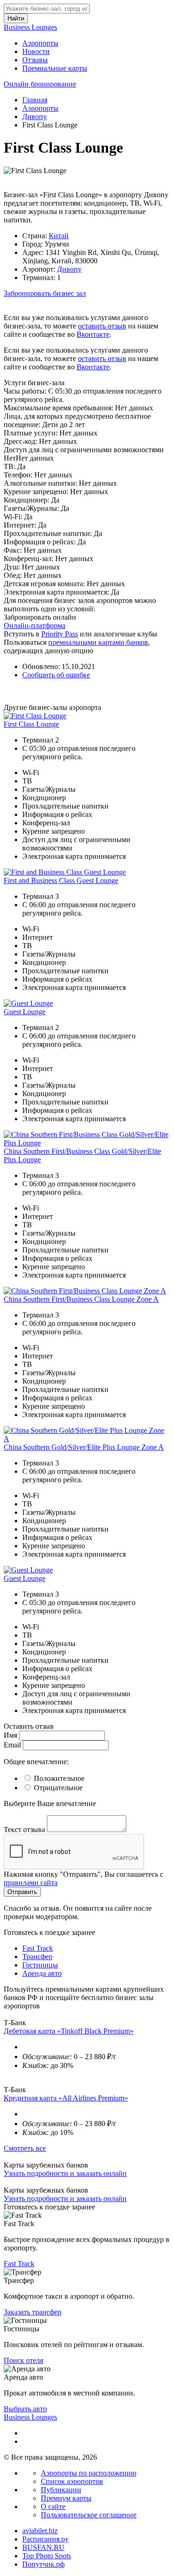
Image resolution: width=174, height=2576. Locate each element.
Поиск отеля (23, 2360)
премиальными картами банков (98, 642)
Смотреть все (25, 2148)
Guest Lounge (25, 1012)
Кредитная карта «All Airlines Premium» (66, 2098)
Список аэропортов (72, 2481)
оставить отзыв (102, 326)
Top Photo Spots (47, 2556)
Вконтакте (93, 334)
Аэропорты (40, 43)
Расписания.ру (45, 2539)
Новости (36, 51)
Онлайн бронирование (40, 84)
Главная (35, 100)
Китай (59, 236)
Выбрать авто (25, 2409)
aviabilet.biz (40, 2531)
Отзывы (35, 60)
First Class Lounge (31, 724)
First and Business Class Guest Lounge (61, 880)
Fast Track (38, 1948)
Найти (16, 18)
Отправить (22, 1892)
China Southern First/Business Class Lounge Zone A (81, 1299)
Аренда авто (42, 1973)
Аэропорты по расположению (89, 2473)
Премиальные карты (55, 68)
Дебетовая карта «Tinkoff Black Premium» (69, 2031)
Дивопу (35, 117)
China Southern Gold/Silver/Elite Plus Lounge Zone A (84, 1447)
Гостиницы (40, 1965)
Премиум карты (66, 2498)
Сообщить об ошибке (56, 675)
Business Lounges (30, 27)
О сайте (53, 2506)
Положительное (59, 1778)
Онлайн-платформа (35, 626)
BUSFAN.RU (43, 2547)
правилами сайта (31, 1883)
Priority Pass (60, 634)
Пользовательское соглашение (89, 2515)
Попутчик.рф (43, 2564)
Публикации (61, 2490)
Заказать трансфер (32, 2312)
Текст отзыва (24, 1830)
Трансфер (37, 1957)
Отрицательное (58, 1788)
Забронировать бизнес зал (45, 293)
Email (12, 1745)
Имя (10, 1735)
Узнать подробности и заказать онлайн (65, 2173)
